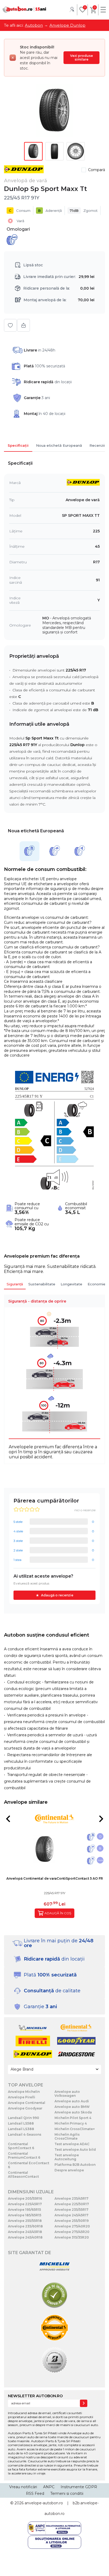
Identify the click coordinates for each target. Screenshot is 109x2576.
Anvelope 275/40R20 (72, 2226)
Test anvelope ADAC (72, 2144)
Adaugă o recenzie (57, 1595)
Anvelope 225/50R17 (72, 2204)
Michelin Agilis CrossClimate (67, 2136)
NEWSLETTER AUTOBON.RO (35, 2396)
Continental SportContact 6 (21, 2146)
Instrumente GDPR (79, 2487)
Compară (97, 170)
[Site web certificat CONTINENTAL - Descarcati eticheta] (54, 2328)
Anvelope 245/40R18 (25, 2237)
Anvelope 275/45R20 (72, 2232)
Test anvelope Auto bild (75, 2150)
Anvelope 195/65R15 (24, 2210)
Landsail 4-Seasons (25, 2134)
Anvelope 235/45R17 (71, 2198)
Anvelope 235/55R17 (71, 2210)
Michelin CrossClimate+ (75, 2129)
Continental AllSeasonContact (23, 2175)
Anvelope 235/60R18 (25, 2226)
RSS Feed (35, 2493)
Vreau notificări (23, 2487)
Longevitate (71, 1284)
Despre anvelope (69, 2170)
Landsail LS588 (21, 2123)
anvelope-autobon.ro (44, 2503)
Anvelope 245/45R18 (25, 2232)
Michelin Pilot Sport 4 (73, 2118)
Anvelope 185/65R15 (25, 2215)
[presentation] (8, 1819)
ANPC (49, 2487)
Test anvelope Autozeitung (67, 2157)
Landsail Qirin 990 (24, 2118)
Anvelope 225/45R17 (25, 2204)
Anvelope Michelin (24, 2092)
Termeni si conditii (67, 2493)
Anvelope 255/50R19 (72, 2221)
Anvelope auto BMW (72, 2107)
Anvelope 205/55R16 (25, 2198)
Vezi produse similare (81, 58)
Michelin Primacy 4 (71, 2123)
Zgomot (84, 211)
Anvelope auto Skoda (73, 2112)
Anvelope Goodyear (25, 2108)
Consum (20, 211)
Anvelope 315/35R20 (72, 2237)
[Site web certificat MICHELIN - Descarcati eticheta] (54, 2267)
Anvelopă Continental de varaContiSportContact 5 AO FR (55, 1878)
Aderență (50, 211)
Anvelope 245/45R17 (71, 2215)
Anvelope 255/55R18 (25, 2221)
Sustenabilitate (42, 1284)
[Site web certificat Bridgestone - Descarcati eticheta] (54, 2361)
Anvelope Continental (27, 2103)
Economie (97, 1284)
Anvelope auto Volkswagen (67, 2094)
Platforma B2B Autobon (75, 2165)
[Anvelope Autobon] (24, 10)
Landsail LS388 (21, 2129)
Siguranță (15, 1284)
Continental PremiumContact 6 (24, 2155)
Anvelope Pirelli (22, 2097)
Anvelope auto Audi (72, 2101)
